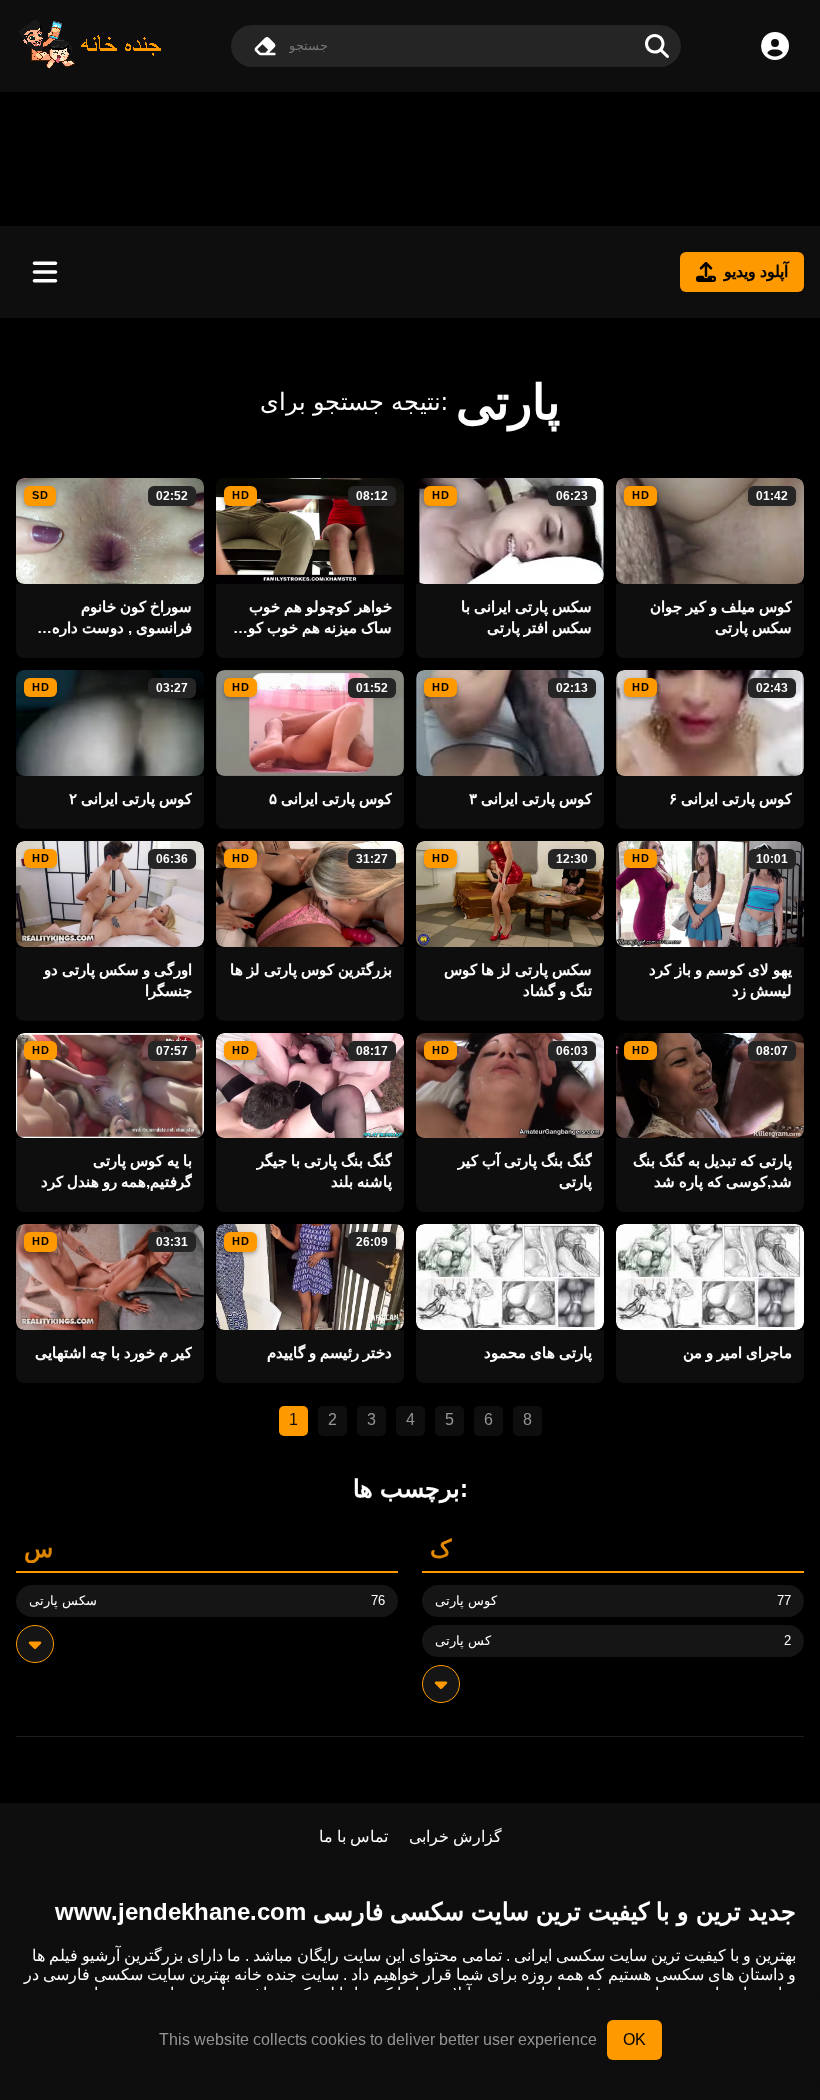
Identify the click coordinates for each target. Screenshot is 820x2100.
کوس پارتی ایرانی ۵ (330, 798)
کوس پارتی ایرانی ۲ (130, 798)
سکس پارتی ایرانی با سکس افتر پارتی (526, 617)
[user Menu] (775, 46)
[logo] (91, 63)
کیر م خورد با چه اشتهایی (113, 1352)
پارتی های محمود (538, 1352)
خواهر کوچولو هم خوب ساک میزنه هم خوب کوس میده (311, 618)
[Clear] (265, 46)
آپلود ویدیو (756, 271)
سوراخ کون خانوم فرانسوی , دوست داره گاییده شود (122, 618)
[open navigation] (45, 272)
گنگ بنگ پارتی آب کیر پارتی (525, 1171)
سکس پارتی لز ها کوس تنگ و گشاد (518, 980)
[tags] (35, 1644)
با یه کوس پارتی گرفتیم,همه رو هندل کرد (116, 1171)
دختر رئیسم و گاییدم (329, 1352)
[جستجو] (657, 46)
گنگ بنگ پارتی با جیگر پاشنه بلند (324, 1171)
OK (634, 2039)
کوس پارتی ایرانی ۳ (530, 798)
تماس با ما (353, 1836)
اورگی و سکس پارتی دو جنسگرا (118, 980)
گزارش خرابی (455, 1836)
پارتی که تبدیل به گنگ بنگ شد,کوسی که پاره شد (712, 1171)
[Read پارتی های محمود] (510, 1277)
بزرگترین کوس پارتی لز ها (311, 969)
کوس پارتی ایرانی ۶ (730, 798)
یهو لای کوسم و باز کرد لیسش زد (720, 980)
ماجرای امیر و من (737, 1352)
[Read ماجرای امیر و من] (710, 1277)
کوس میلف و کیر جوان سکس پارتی (721, 617)
